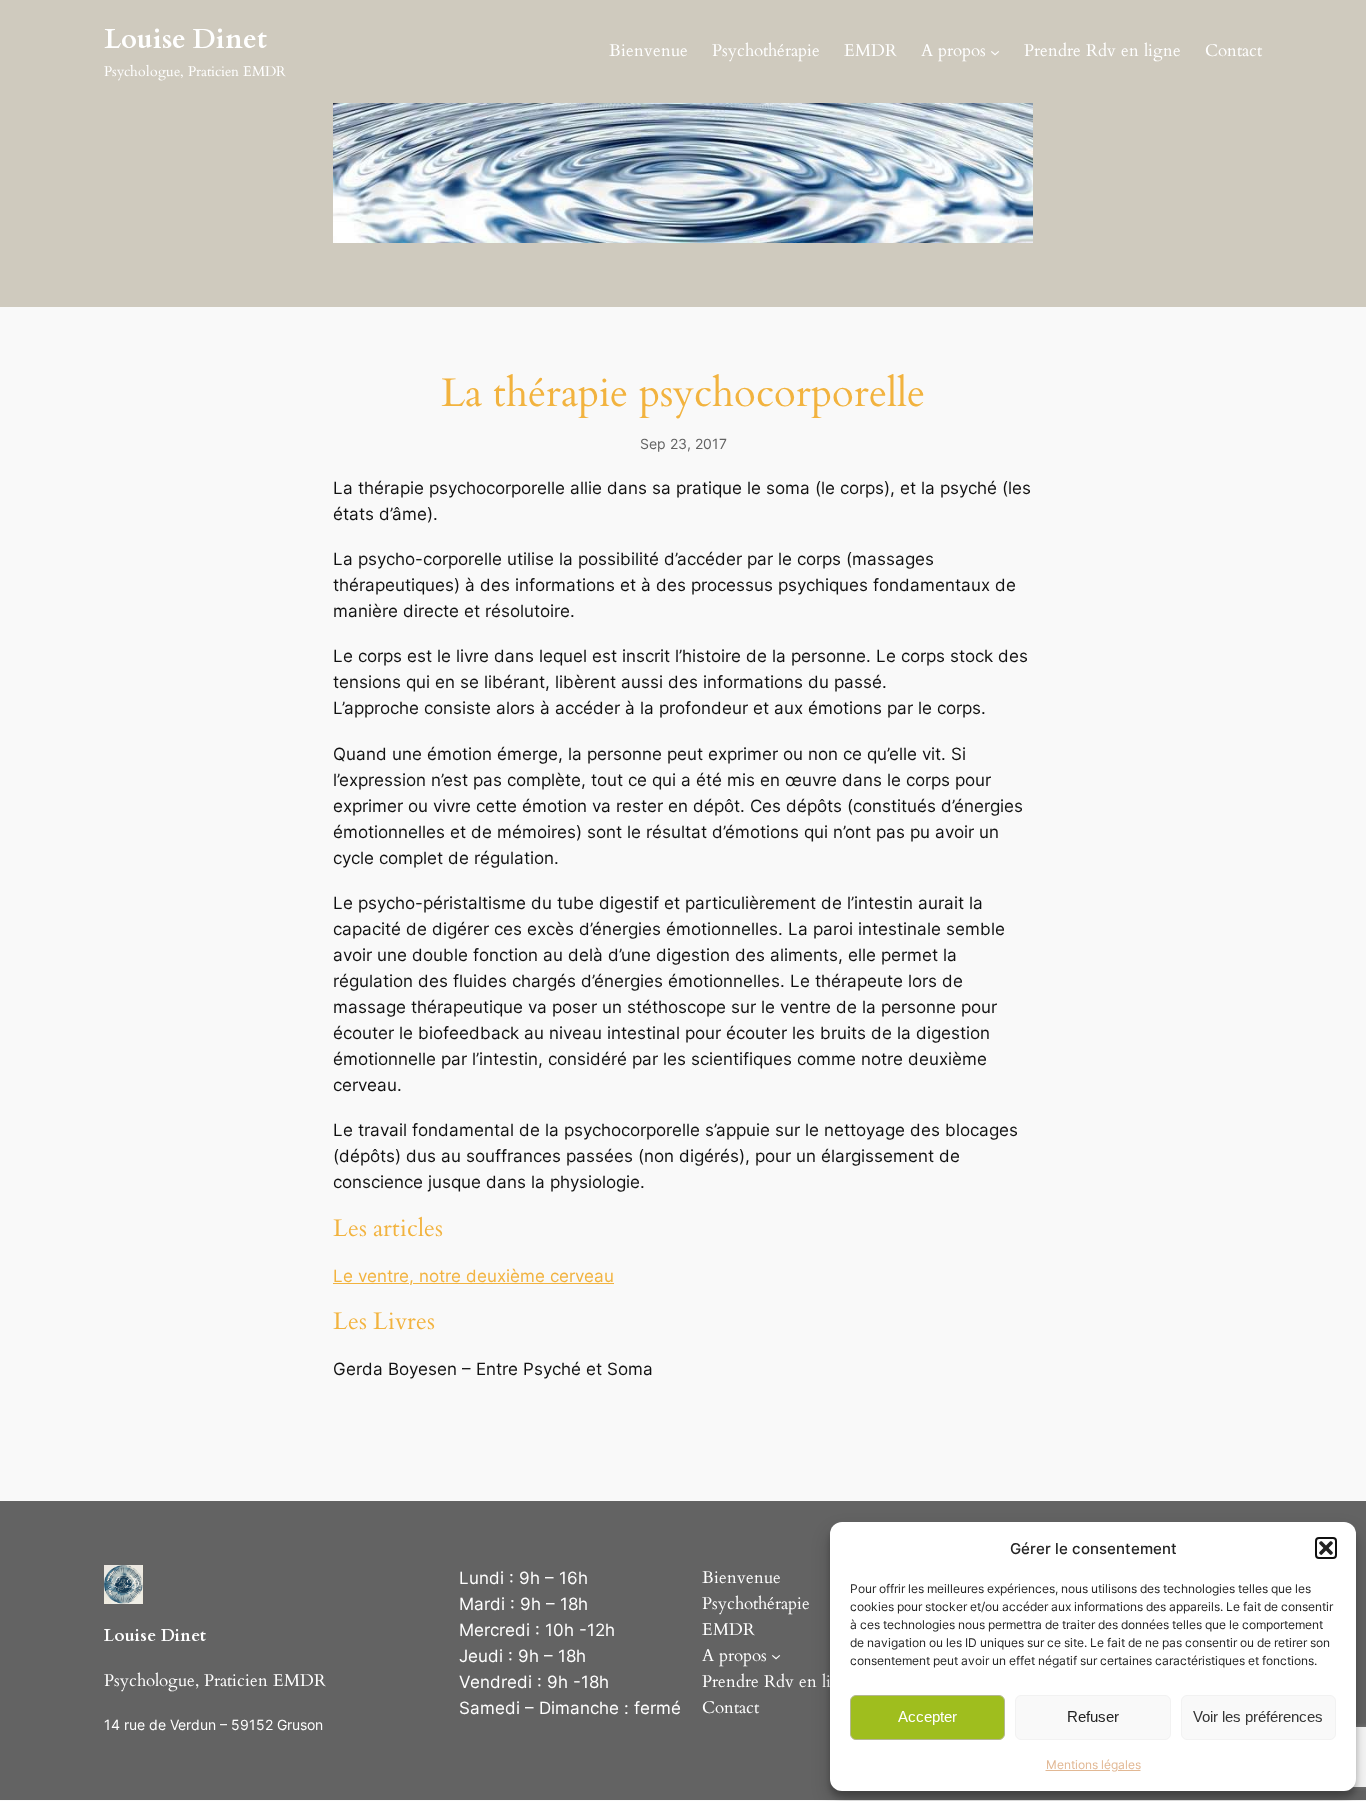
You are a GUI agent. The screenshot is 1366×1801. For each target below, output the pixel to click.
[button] (1326, 1548)
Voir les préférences (1258, 1716)
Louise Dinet (185, 39)
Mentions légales (1093, 1764)
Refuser (1093, 1716)
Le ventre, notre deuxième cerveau (473, 1276)
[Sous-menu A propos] (995, 51)
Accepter (927, 1716)
